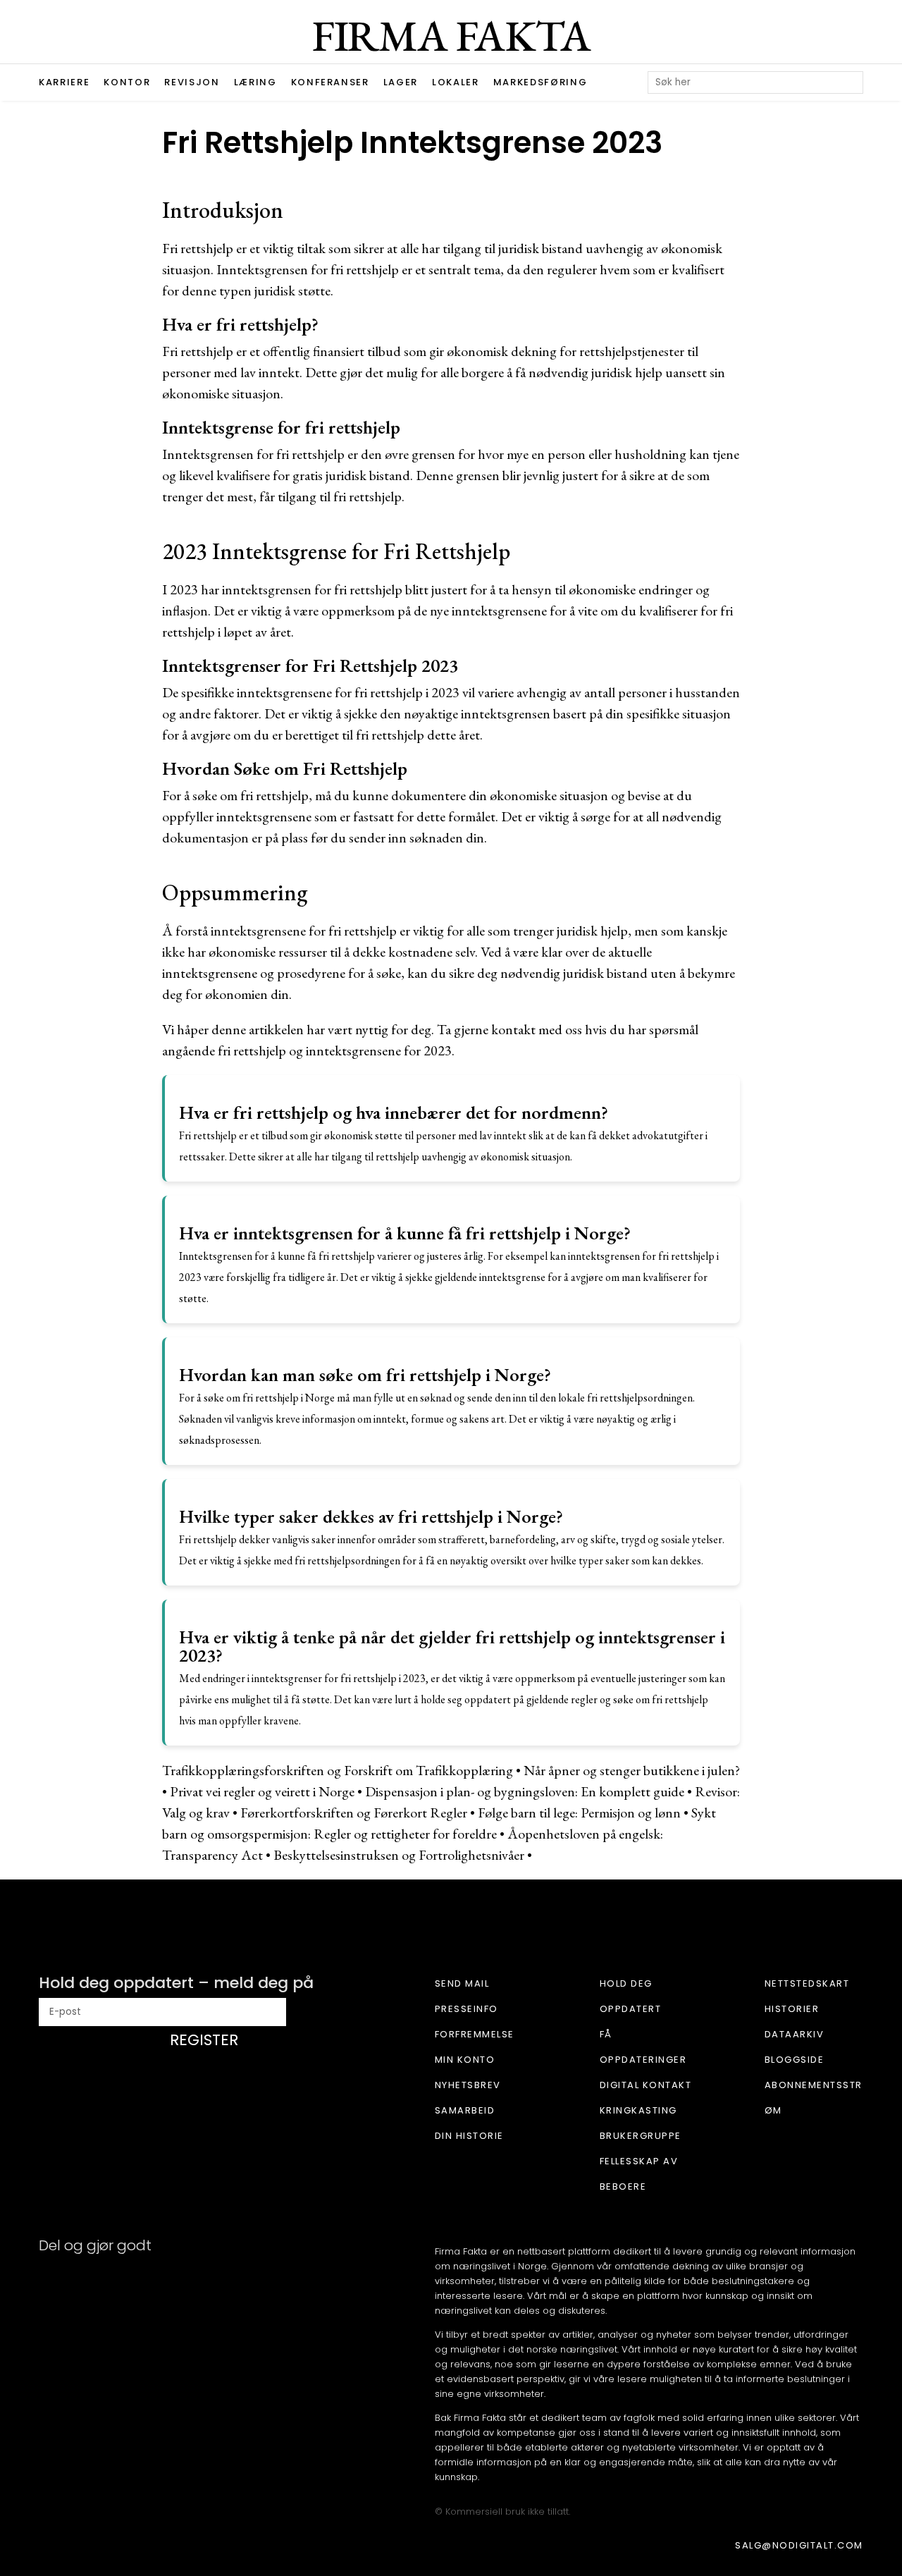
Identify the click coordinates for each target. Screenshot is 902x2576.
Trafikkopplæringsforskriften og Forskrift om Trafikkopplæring (338, 1770)
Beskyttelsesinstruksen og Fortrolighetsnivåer (399, 1855)
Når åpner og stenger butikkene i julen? (632, 1770)
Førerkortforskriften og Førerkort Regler (354, 1813)
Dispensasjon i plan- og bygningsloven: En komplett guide (525, 1791)
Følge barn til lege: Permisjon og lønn (579, 1813)
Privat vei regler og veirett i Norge (262, 1791)
